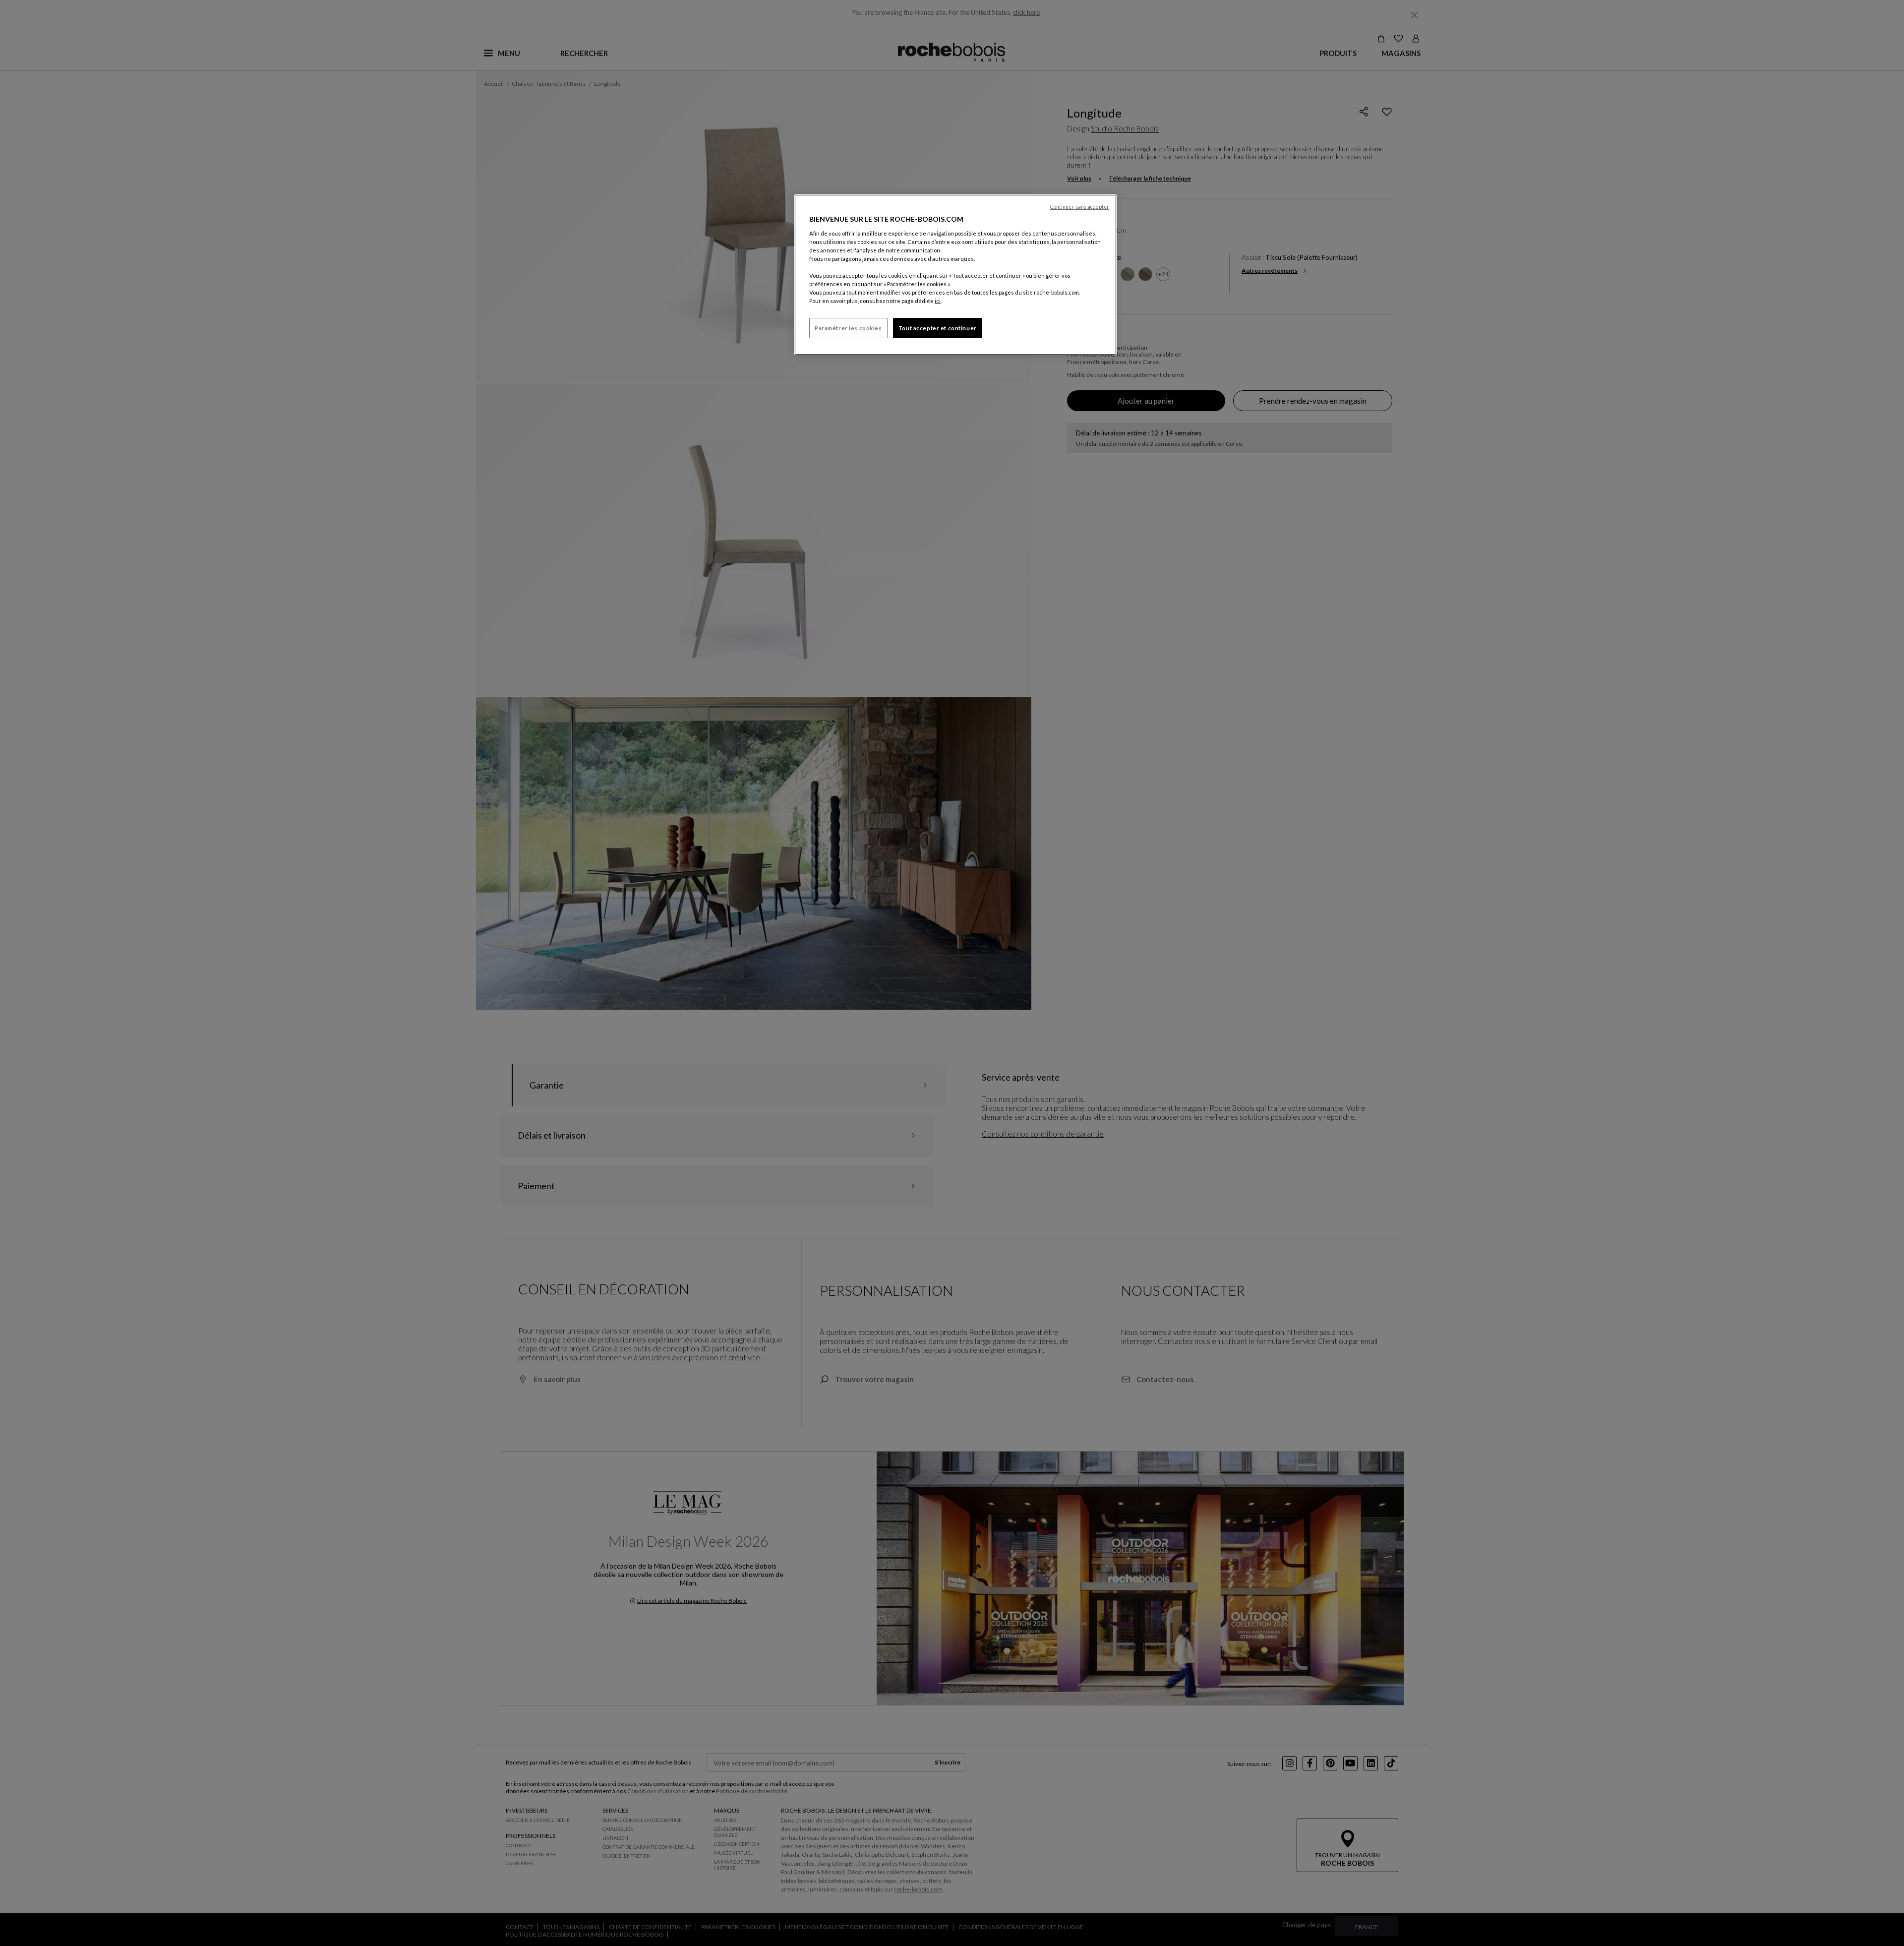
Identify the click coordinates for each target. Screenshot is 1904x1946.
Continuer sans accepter (1080, 207)
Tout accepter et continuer (938, 328)
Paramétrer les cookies (848, 328)
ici (938, 301)
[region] (955, 275)
